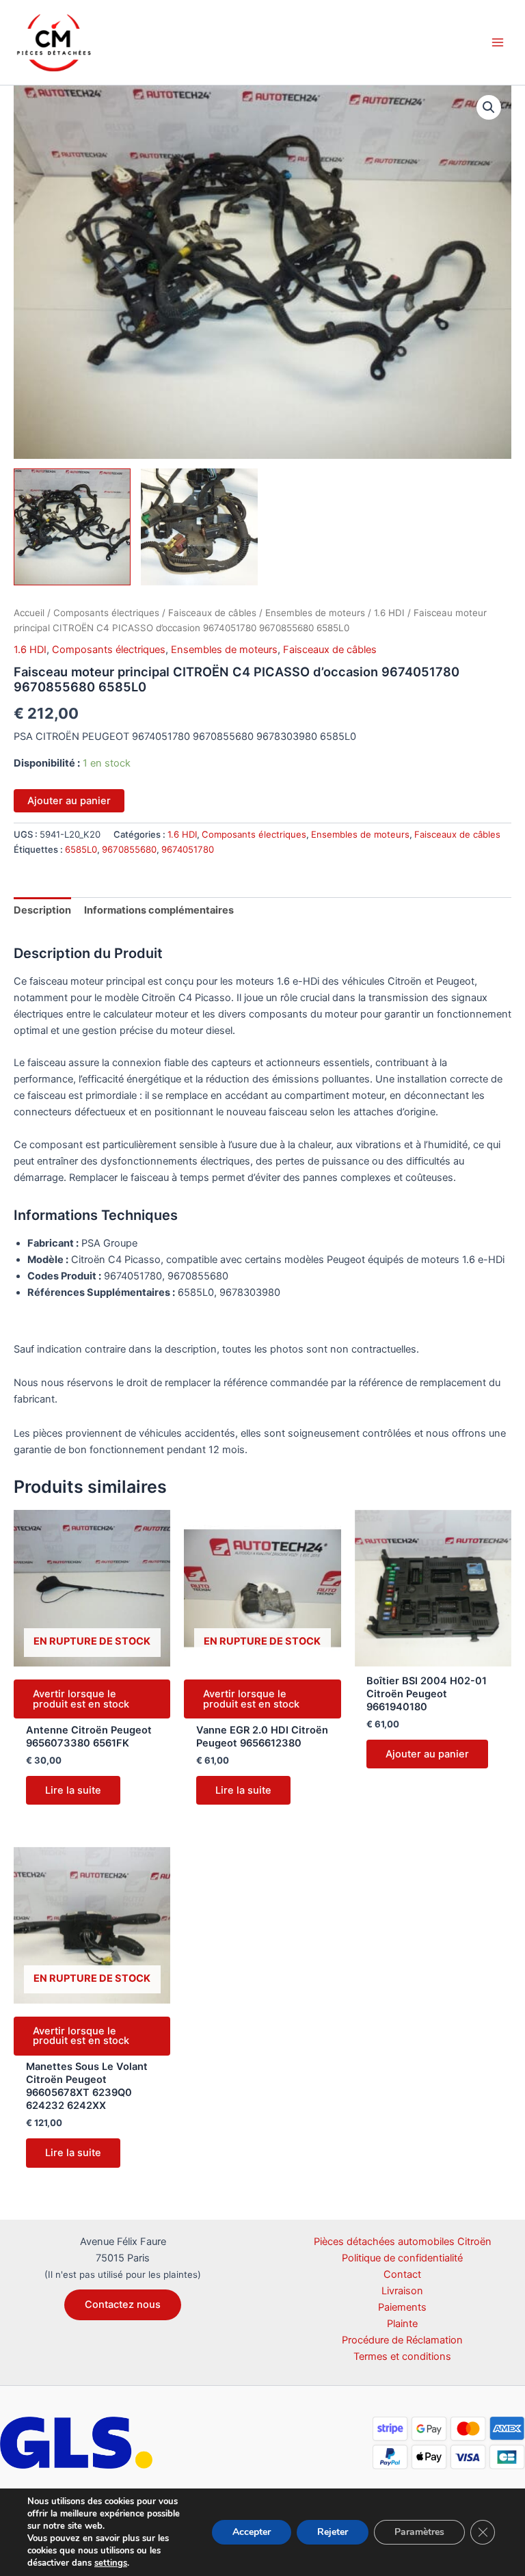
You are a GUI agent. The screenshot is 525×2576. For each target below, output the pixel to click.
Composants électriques (106, 613)
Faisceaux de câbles (212, 613)
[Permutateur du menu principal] (498, 42)
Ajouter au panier (69, 801)
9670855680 (129, 849)
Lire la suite (73, 1790)
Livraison (402, 2291)
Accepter (252, 2532)
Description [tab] (42, 910)
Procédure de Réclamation (402, 2340)
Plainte (402, 2324)
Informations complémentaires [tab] (159, 910)
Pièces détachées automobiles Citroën (403, 2242)
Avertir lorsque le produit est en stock (81, 1699)
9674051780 (188, 849)
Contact (402, 2274)
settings (111, 2563)
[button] (489, 107)
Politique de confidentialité (402, 2258)
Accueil (29, 613)
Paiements (402, 2307)
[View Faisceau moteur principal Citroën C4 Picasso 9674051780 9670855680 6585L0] (72, 527)
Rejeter (333, 2532)
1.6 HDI (389, 613)
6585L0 (81, 849)
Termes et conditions (402, 2356)
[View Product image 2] (199, 527)
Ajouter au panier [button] (427, 1754)
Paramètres (419, 2532)
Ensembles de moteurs (315, 613)
